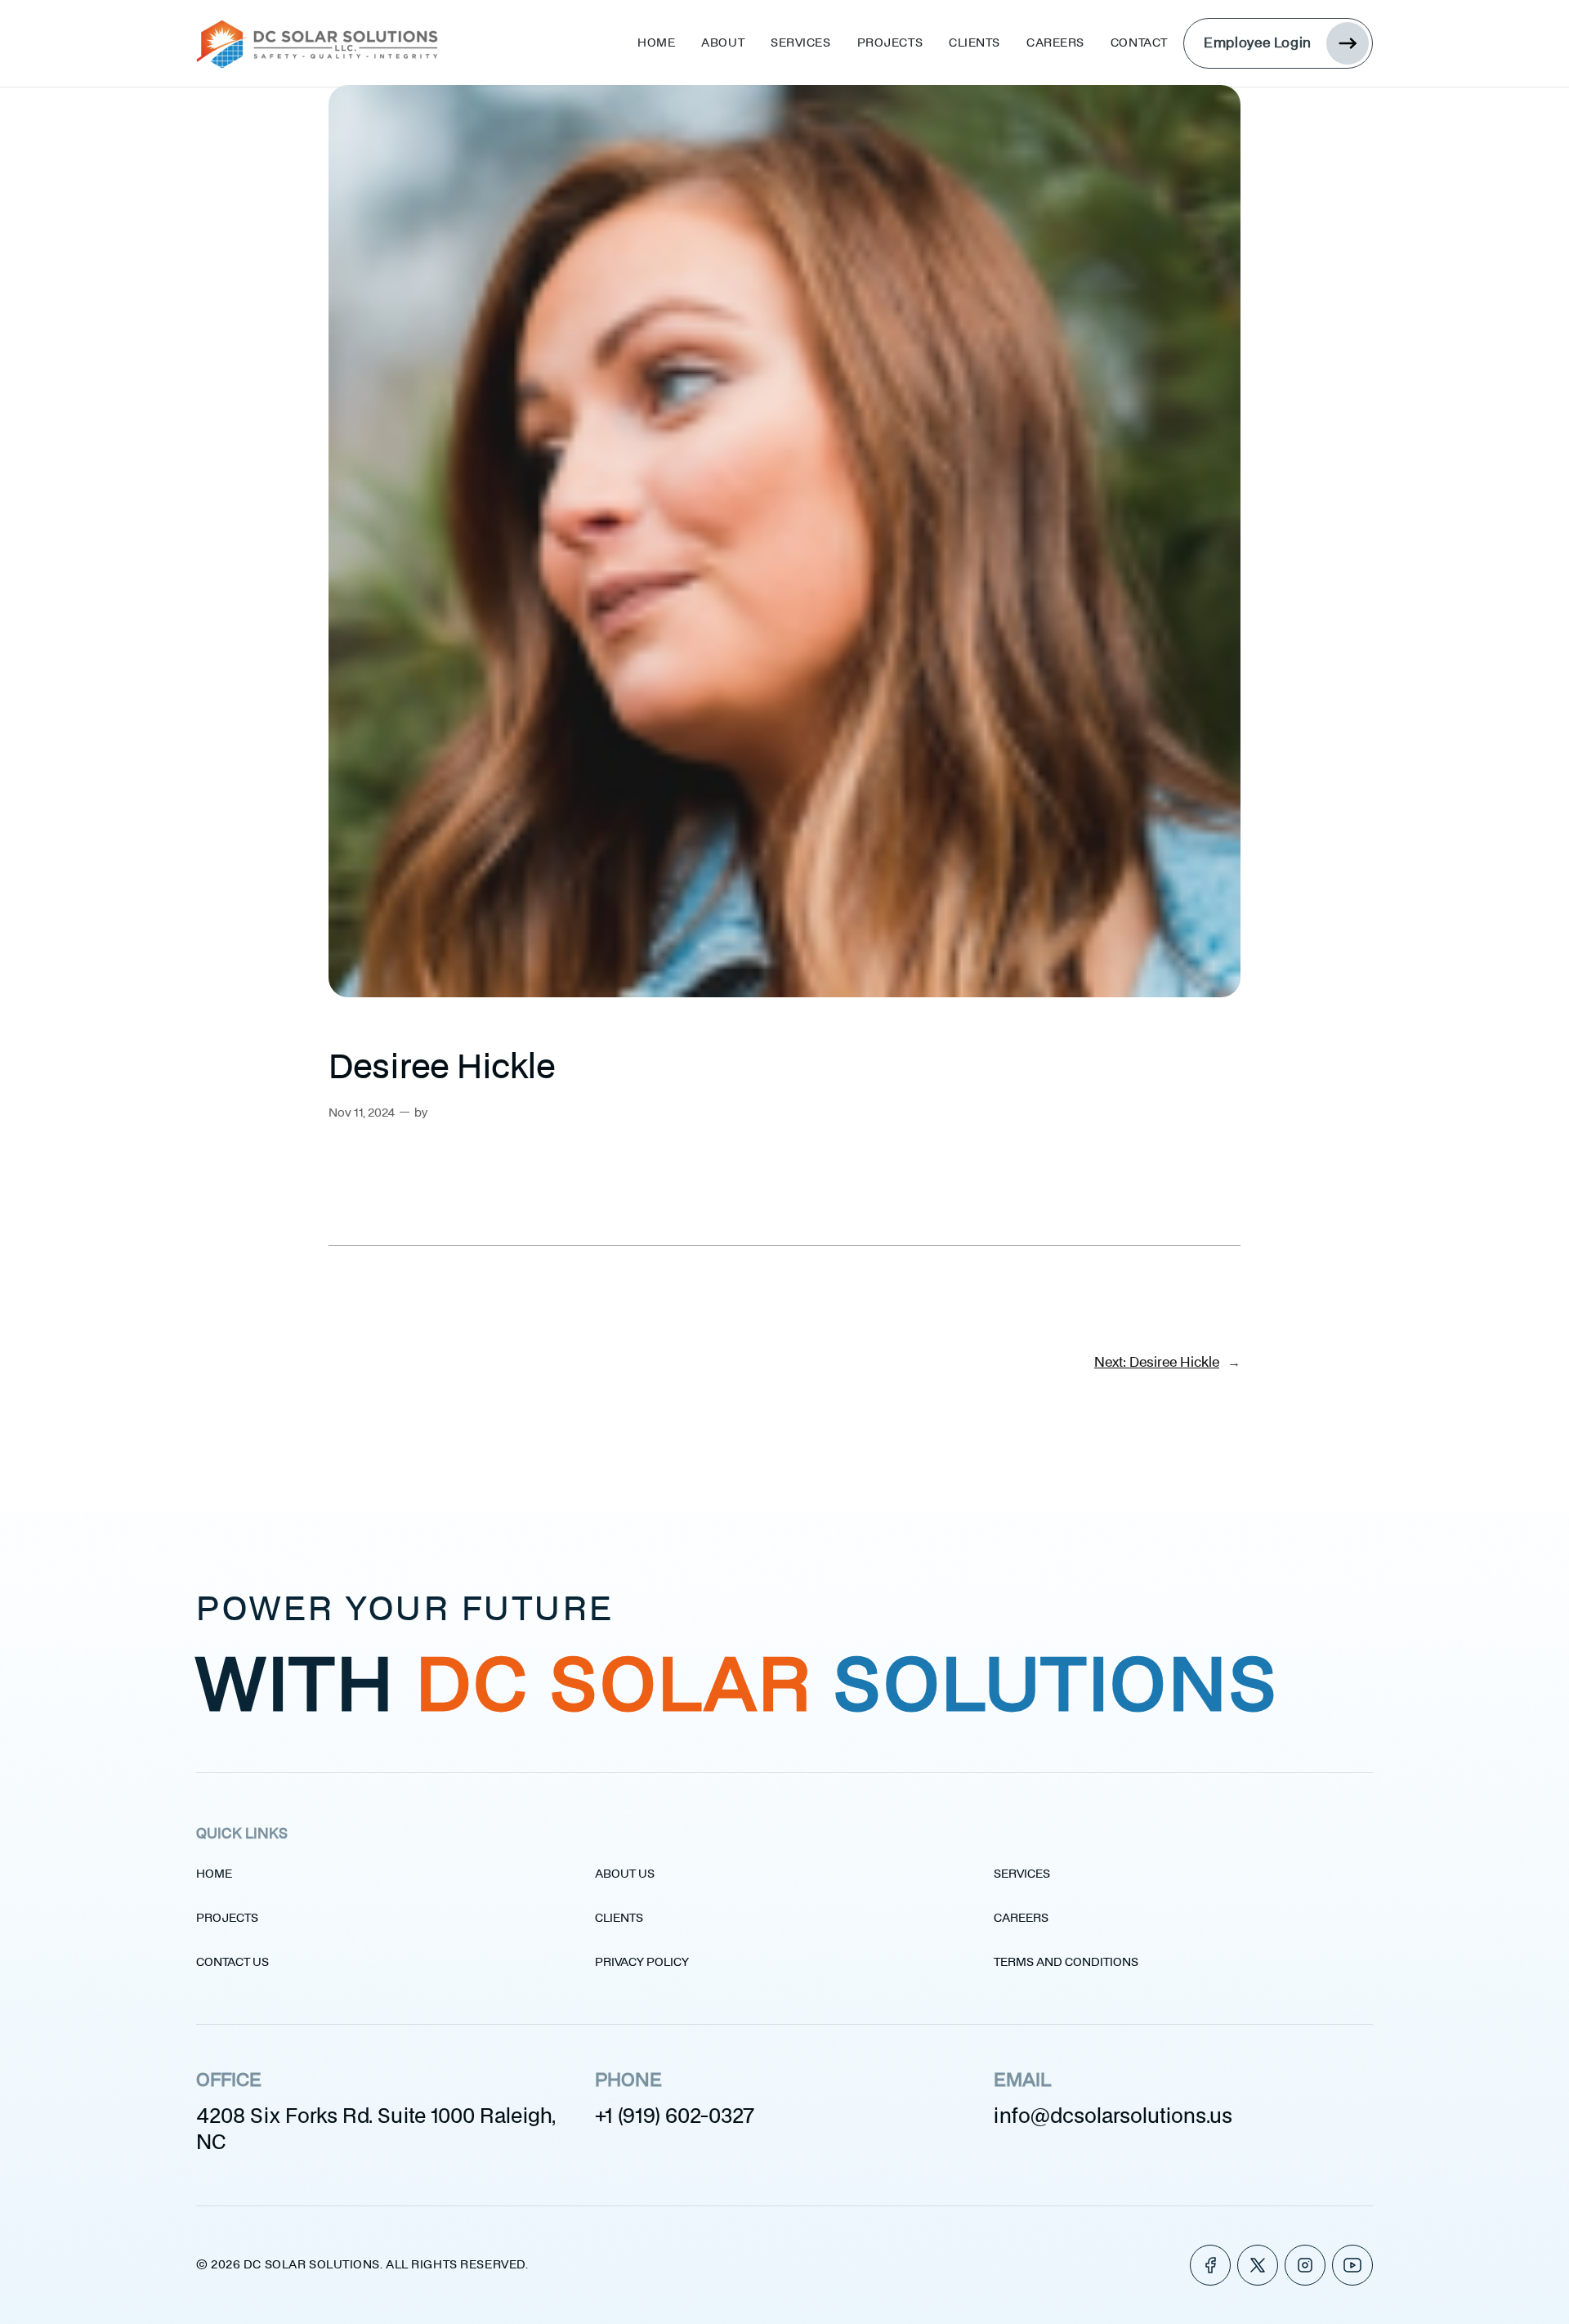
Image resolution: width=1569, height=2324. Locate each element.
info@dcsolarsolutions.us (1113, 2117)
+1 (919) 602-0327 (675, 2117)
